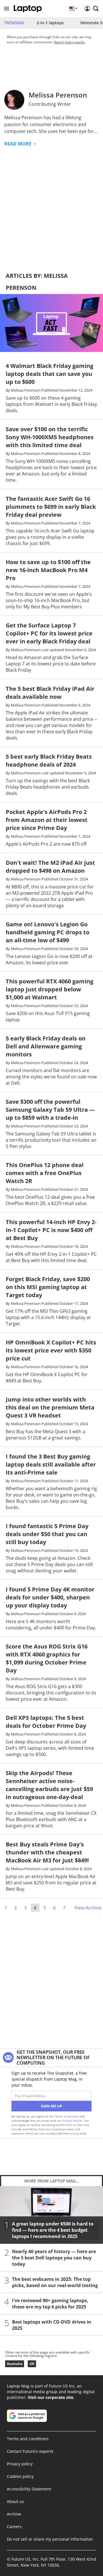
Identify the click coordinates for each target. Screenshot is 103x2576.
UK (32, 2364)
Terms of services (67, 2116)
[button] (7, 9)
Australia (15, 2364)
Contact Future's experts (30, 2451)
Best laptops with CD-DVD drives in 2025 (52, 2325)
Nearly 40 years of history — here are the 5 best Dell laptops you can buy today (54, 2258)
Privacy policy (20, 2464)
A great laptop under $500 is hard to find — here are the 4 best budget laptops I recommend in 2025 (53, 2230)
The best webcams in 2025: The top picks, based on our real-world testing (55, 2282)
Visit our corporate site (50, 2397)
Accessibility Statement (29, 2489)
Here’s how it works (69, 42)
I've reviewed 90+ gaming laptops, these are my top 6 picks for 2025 (50, 2304)
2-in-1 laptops (50, 23)
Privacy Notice (72, 2121)
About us (15, 2501)
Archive (14, 2514)
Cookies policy (20, 2476)
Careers (14, 2527)
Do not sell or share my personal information (50, 2539)
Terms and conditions (28, 2439)
